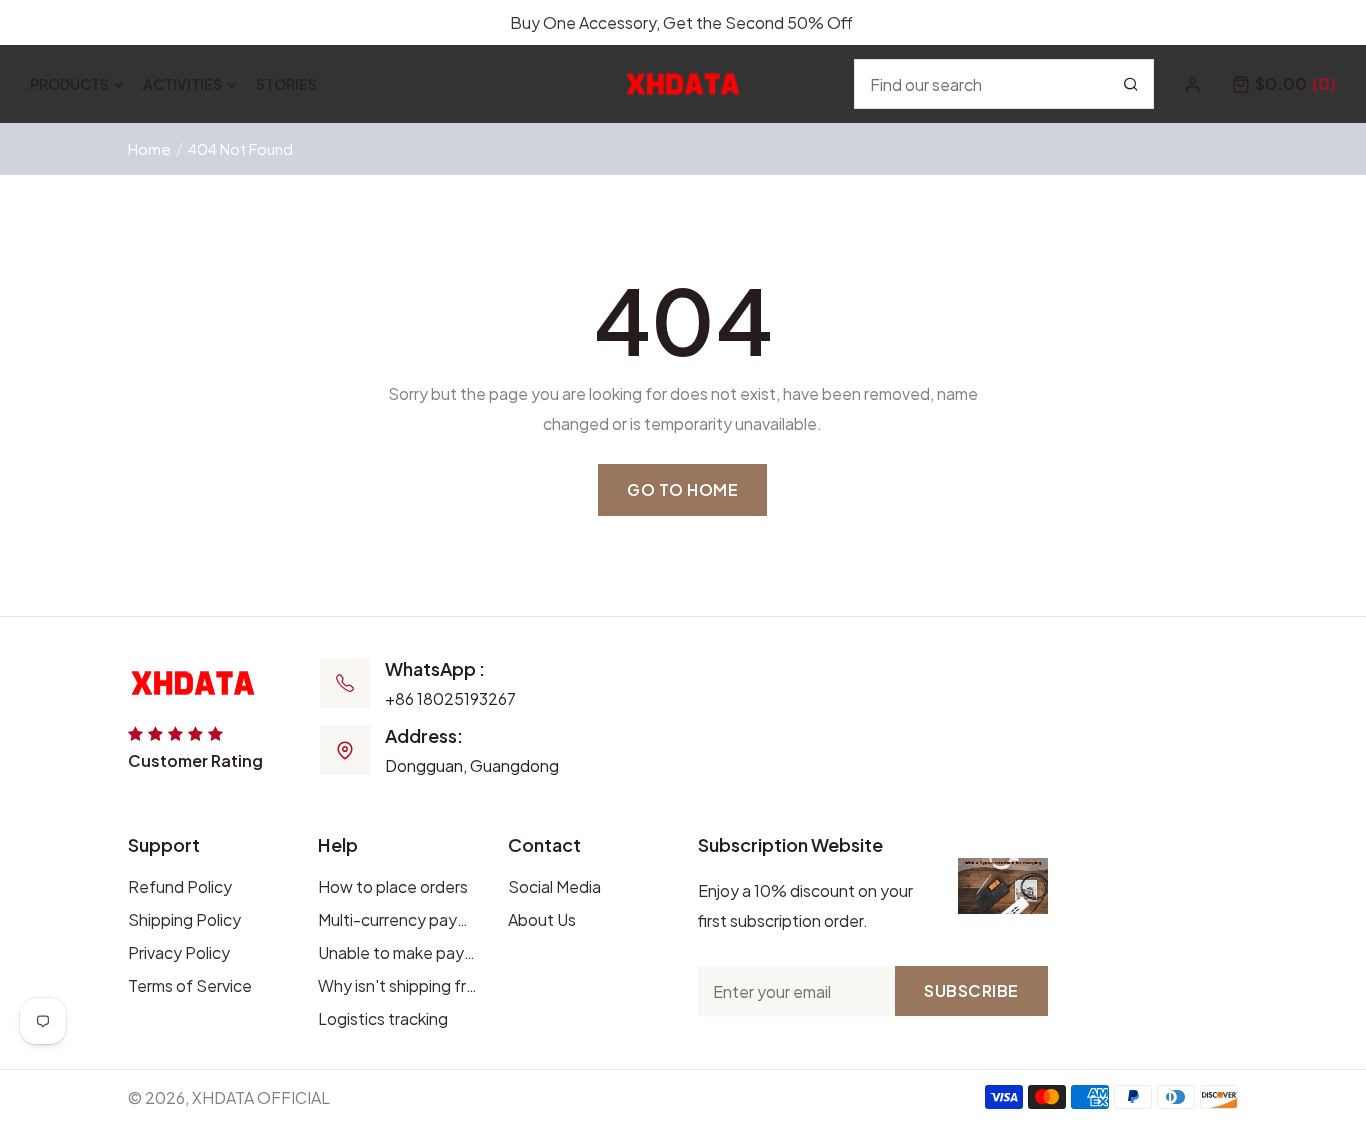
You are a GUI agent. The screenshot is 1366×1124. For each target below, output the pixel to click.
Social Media (554, 886)
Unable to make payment (398, 952)
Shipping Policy (184, 919)
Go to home (682, 489)
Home (149, 148)
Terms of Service (190, 985)
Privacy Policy (179, 952)
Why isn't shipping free (398, 985)
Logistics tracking (383, 1018)
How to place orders (393, 886)
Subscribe (971, 990)
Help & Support (1279, 22)
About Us (542, 919)
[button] (1284, 84)
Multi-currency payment (398, 919)
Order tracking (1138, 22)
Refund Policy (180, 886)
